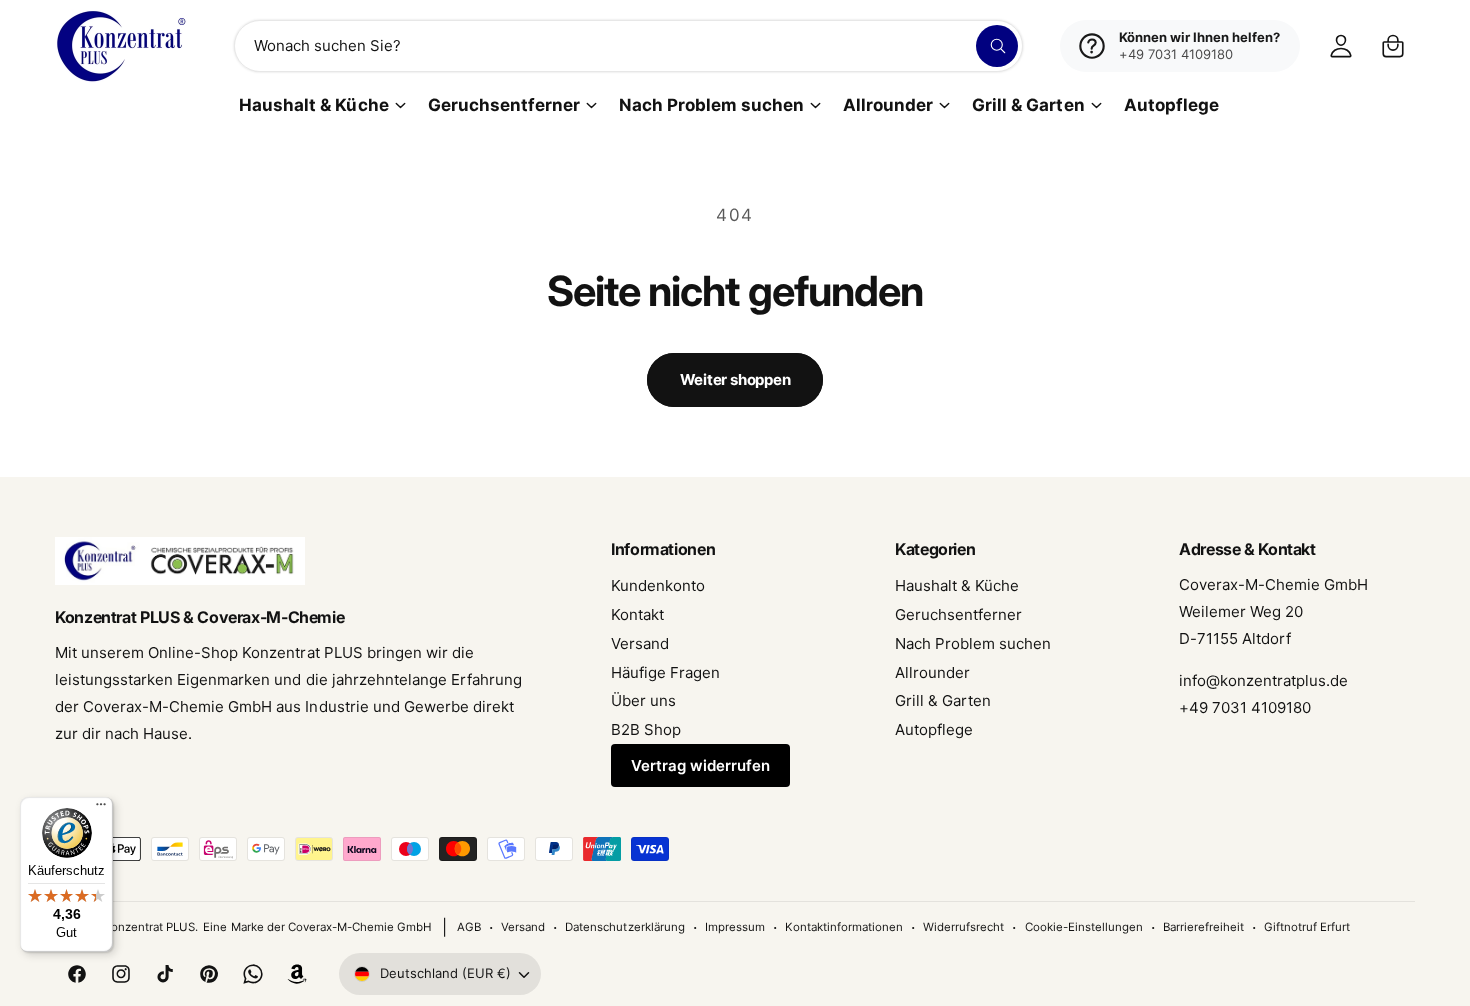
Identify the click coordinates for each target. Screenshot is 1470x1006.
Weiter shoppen (735, 379)
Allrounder (888, 105)
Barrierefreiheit (1203, 927)
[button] (1393, 46)
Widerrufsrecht (963, 927)
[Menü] (101, 809)
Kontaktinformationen (844, 927)
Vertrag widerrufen (700, 765)
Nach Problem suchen (711, 105)
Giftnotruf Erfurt (1307, 927)
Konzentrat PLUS (149, 927)
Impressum (735, 927)
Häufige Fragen (665, 672)
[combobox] (629, 46)
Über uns (643, 700)
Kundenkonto (658, 585)
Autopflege (934, 729)
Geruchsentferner (504, 105)
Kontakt (637, 614)
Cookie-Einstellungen (1084, 927)
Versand (640, 643)
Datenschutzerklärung (624, 927)
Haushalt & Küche (313, 105)
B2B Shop (646, 729)
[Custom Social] (297, 974)
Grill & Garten (1028, 105)
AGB (469, 927)
